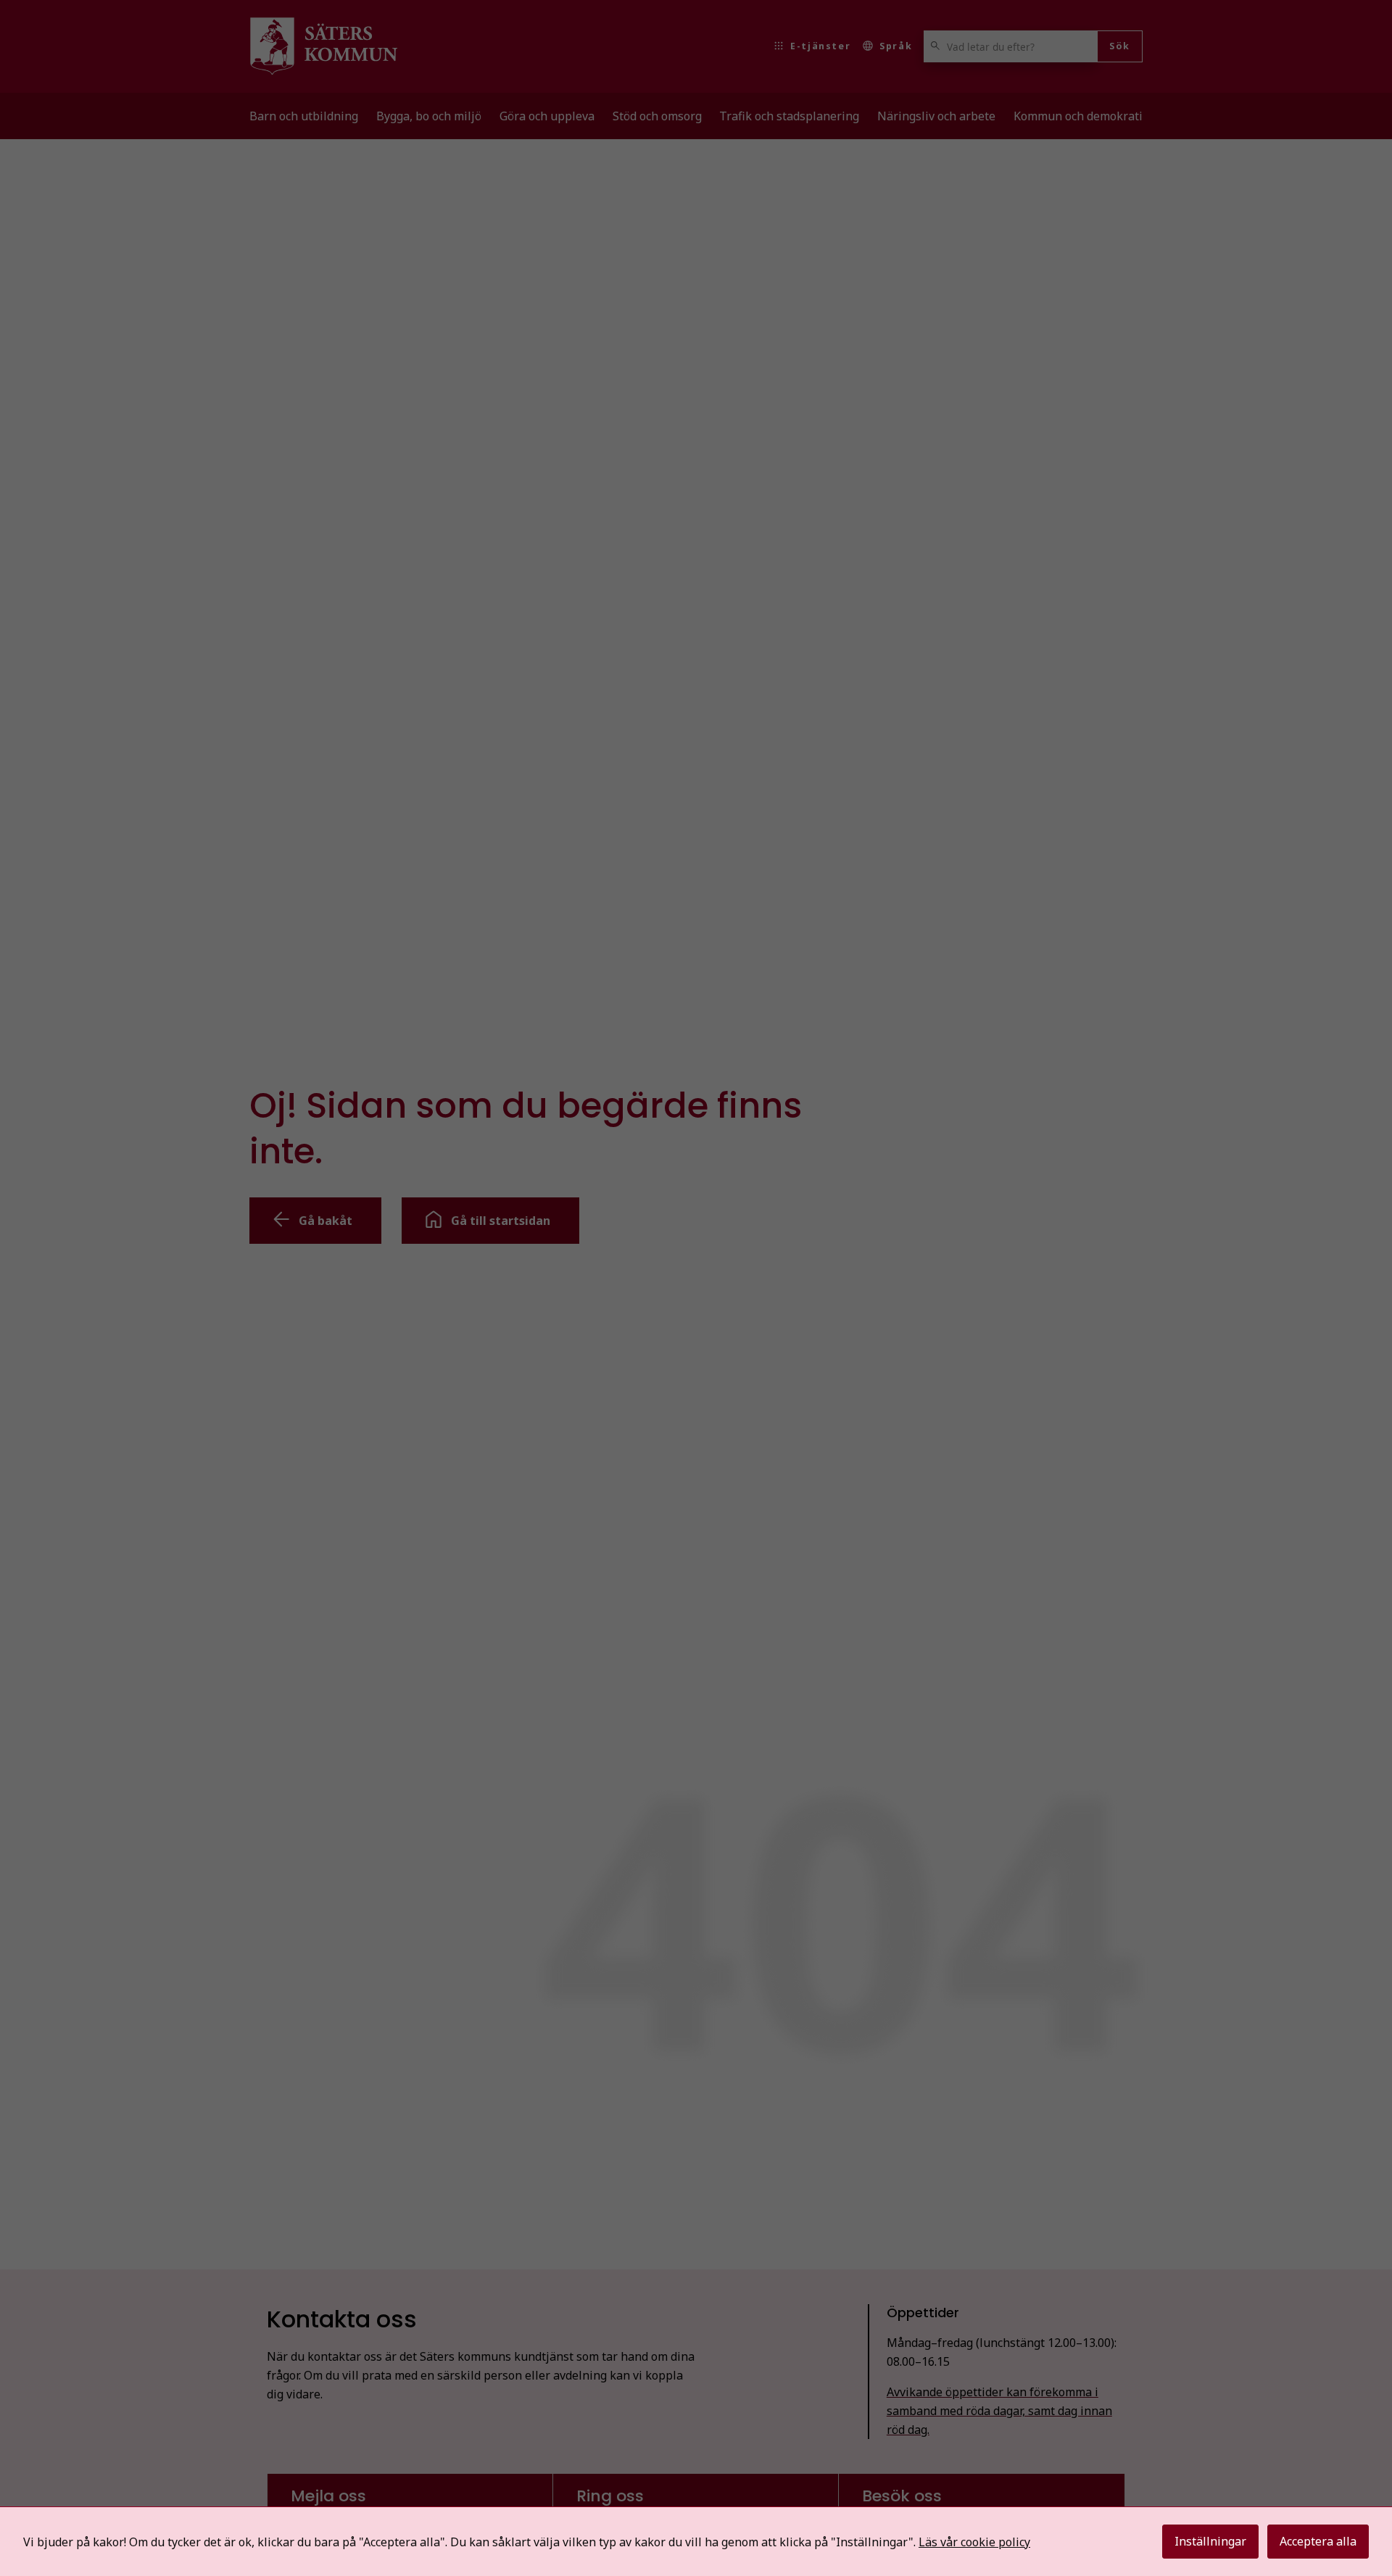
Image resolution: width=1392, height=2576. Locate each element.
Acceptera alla (1318, 2541)
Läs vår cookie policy (974, 2542)
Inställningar (1210, 2541)
